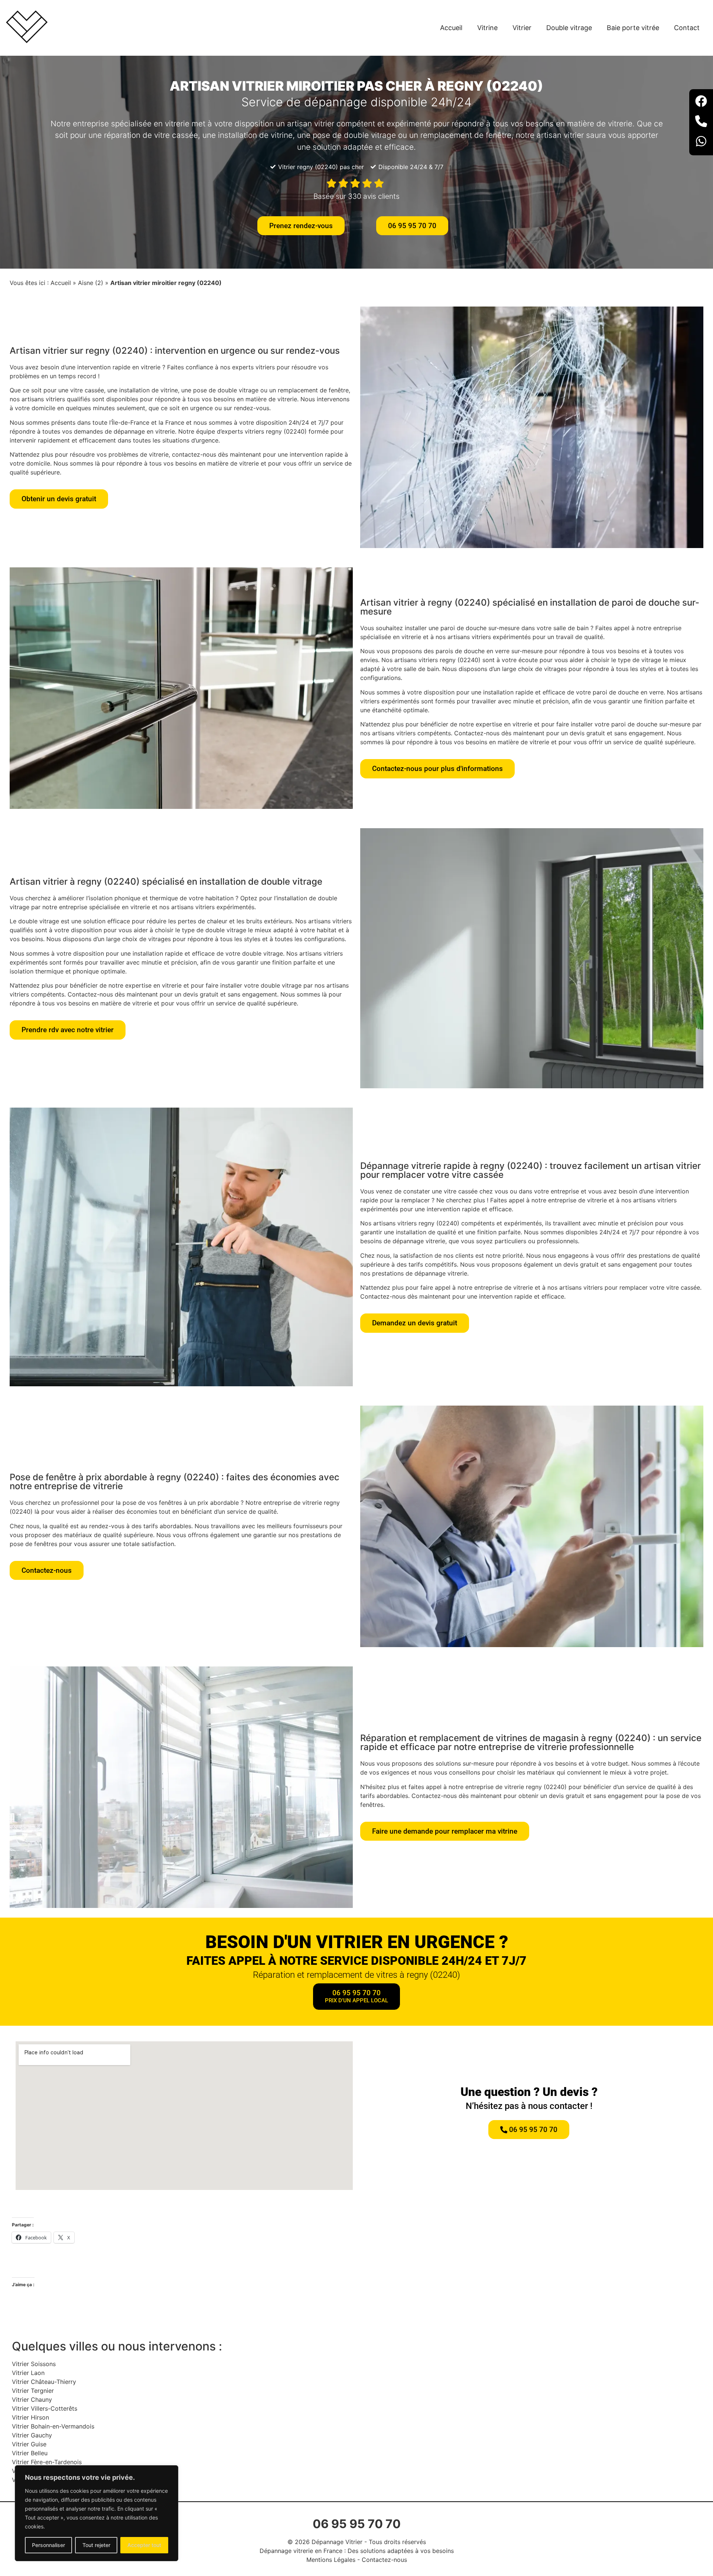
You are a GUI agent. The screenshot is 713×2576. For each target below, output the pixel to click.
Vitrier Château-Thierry (44, 2382)
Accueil (451, 28)
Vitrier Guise (29, 2444)
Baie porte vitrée (633, 28)
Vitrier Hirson (30, 2417)
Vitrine (487, 28)
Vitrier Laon (28, 2373)
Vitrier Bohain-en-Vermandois (53, 2426)
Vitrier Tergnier (33, 2391)
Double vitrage (569, 28)
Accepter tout (144, 2545)
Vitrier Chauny (32, 2400)
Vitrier (522, 28)
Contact (687, 28)
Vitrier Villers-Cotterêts (45, 2408)
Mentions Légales (331, 2560)
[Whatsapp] (701, 142)
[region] (97, 2513)
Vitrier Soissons (34, 2364)
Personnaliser (48, 2545)
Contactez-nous (384, 2560)
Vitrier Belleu (30, 2453)
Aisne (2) (91, 283)
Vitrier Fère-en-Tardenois (47, 2462)
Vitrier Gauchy (32, 2435)
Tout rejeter (96, 2545)
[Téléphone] (701, 122)
